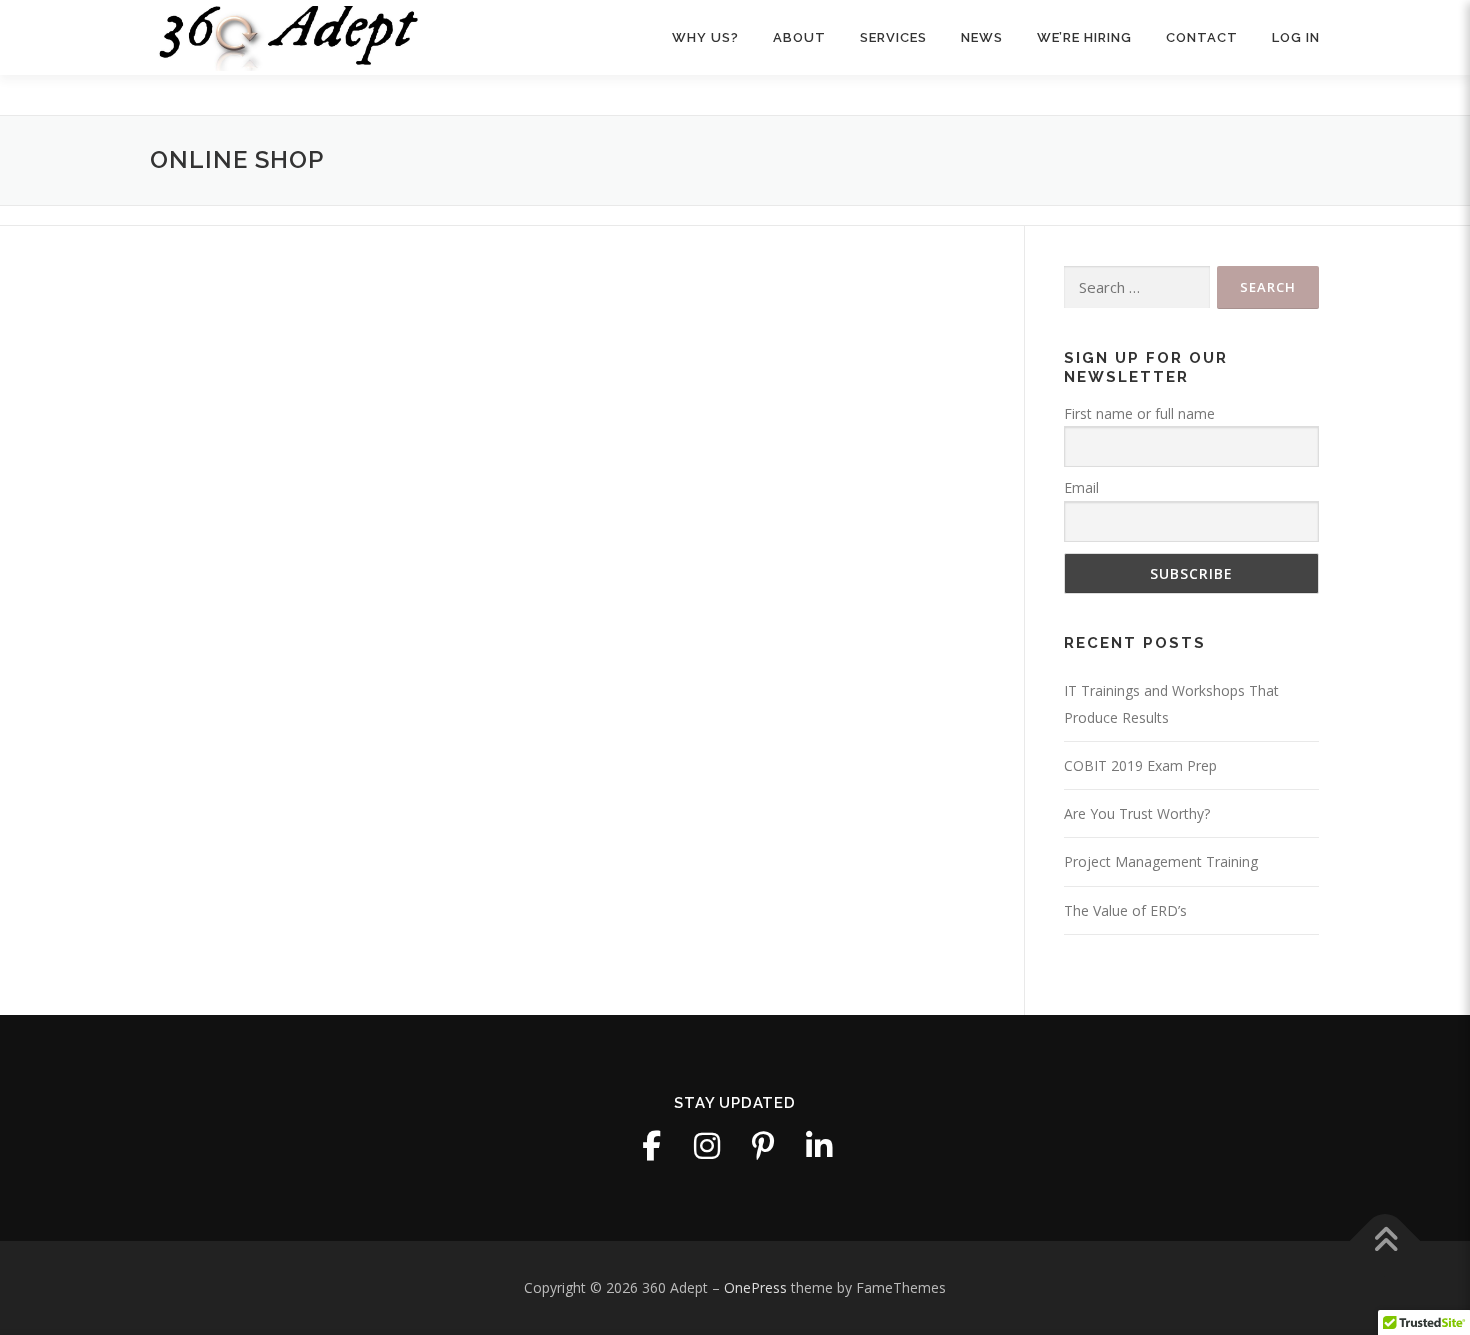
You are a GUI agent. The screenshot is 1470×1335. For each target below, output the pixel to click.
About (799, 37)
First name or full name (1139, 413)
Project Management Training (1161, 861)
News (982, 37)
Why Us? (705, 37)
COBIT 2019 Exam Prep (1140, 765)
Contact (1202, 37)
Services (893, 37)
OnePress (755, 1287)
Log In (1296, 37)
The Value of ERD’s (1125, 910)
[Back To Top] (1385, 1241)
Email (1081, 487)
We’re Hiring (1084, 37)
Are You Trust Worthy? (1137, 813)
